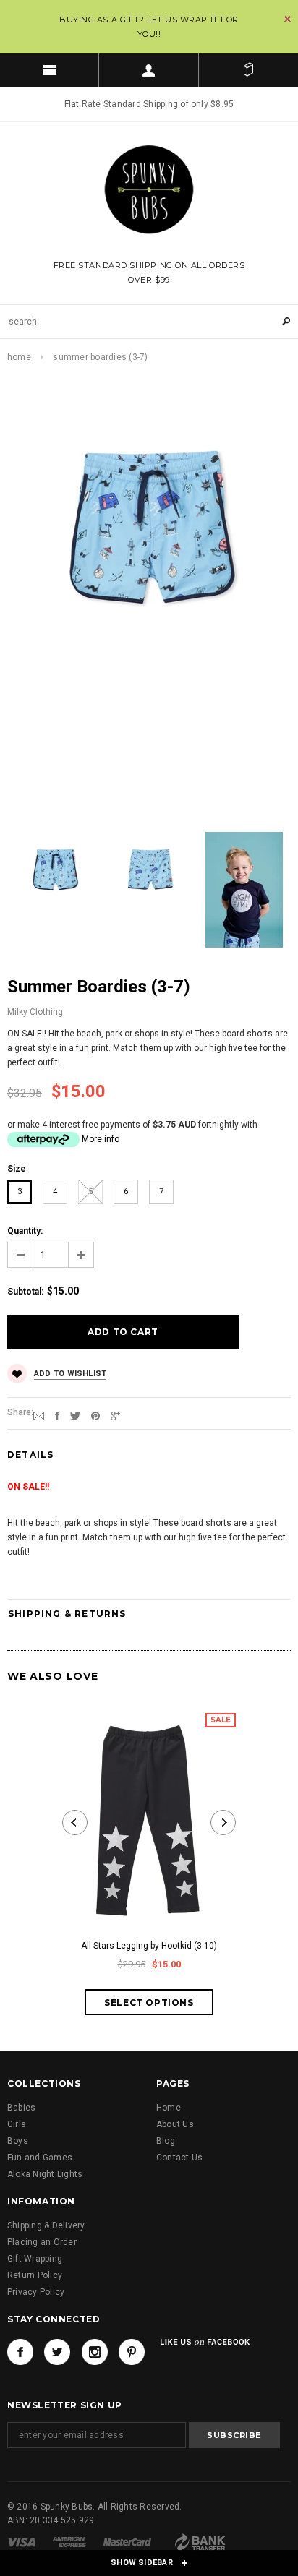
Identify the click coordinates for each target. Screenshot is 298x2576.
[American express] (69, 2541)
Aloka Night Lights (45, 2174)
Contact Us (179, 2158)
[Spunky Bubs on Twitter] (57, 2352)
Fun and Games (40, 2158)
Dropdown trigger (149, 70)
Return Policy (35, 2275)
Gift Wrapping (35, 2259)
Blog (166, 2141)
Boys (18, 2141)
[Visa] (21, 2541)
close (288, 19)
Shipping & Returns (67, 1614)
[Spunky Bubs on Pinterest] (132, 2352)
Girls (17, 2124)
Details (30, 1455)
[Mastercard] (127, 2541)
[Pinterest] (95, 1415)
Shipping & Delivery (46, 2225)
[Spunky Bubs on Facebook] (20, 2352)
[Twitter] (75, 1415)
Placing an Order (42, 2242)
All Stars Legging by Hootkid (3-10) (149, 1946)
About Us (175, 2124)
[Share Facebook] (57, 1415)
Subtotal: (25, 1292)
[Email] (39, 1415)
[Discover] (199, 2541)
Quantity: (25, 1231)
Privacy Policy (36, 2292)
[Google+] (115, 1415)
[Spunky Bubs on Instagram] (95, 2352)
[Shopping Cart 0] (248, 70)
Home (19, 357)
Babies (21, 2108)
